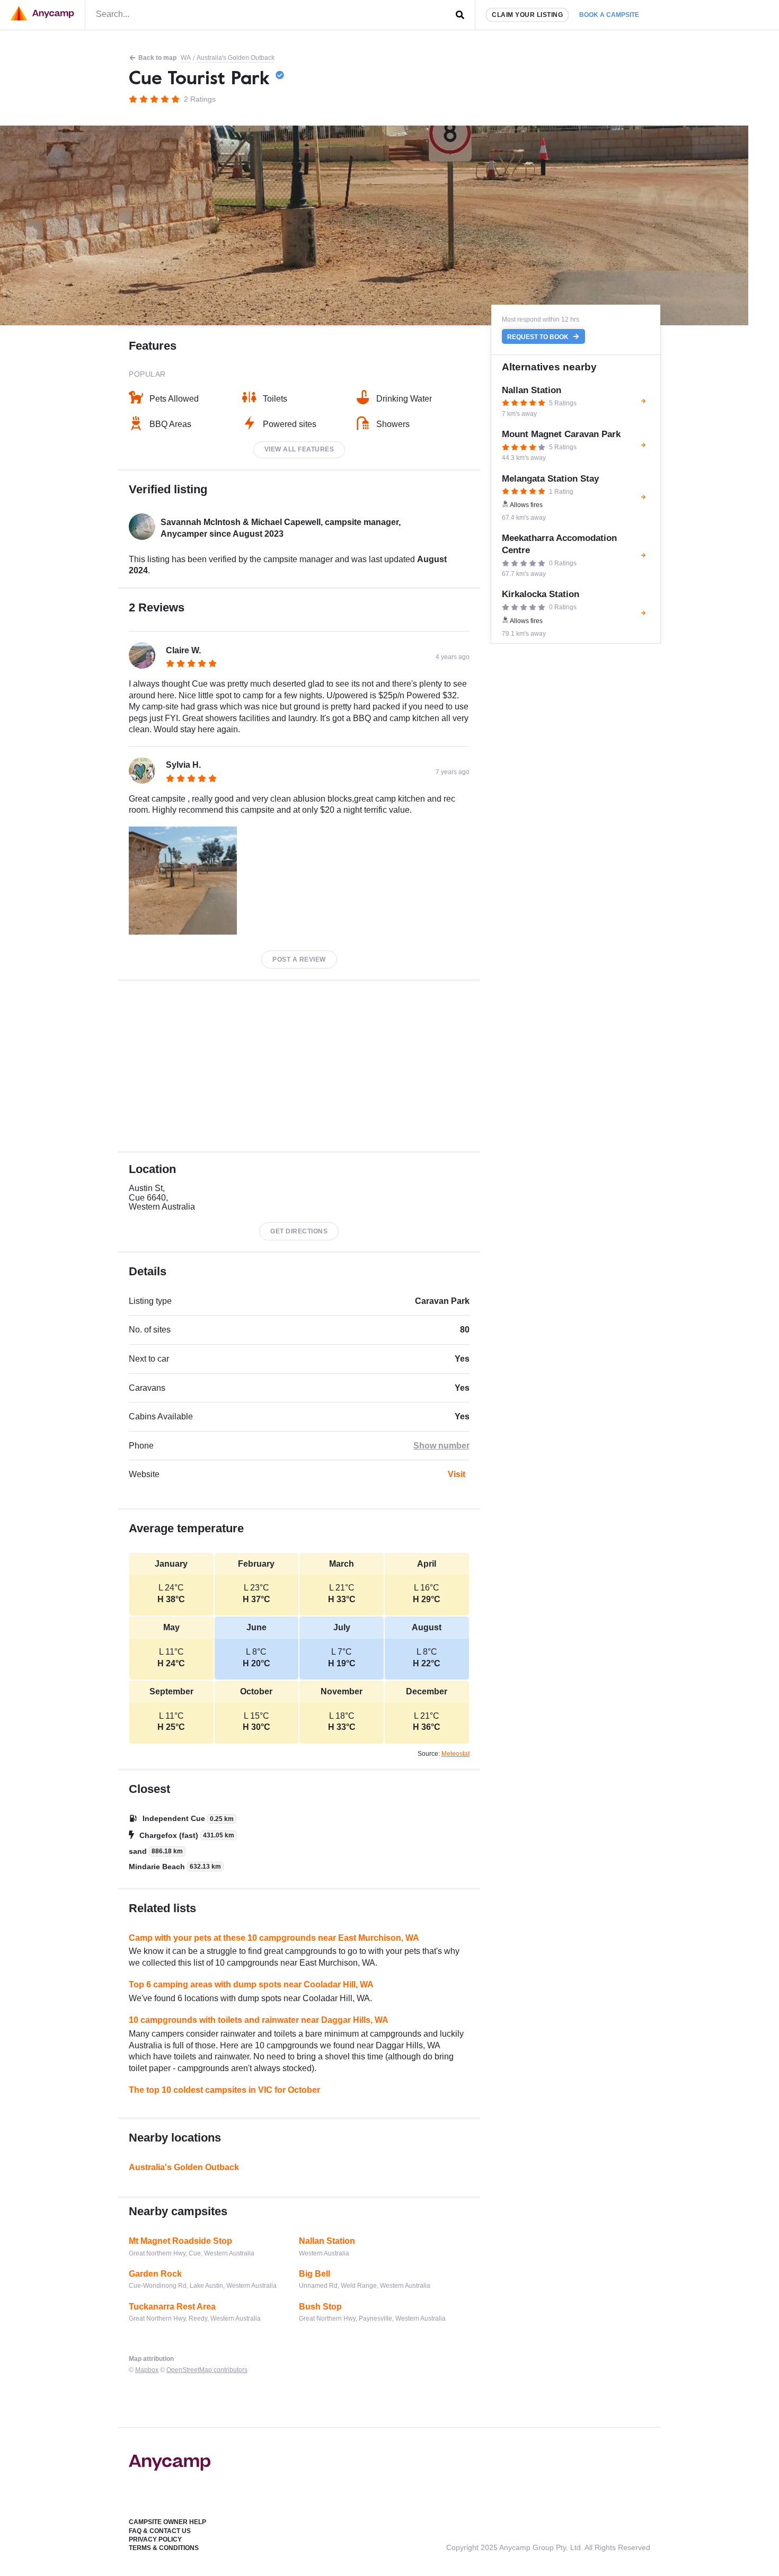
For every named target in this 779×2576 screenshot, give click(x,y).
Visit (457, 1474)
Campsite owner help (167, 2522)
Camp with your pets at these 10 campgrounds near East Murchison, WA (274, 1938)
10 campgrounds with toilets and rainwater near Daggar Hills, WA (259, 2020)
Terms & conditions (164, 2548)
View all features (299, 449)
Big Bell (315, 2274)
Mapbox (147, 2370)
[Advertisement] (299, 1066)
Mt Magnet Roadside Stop (180, 2241)
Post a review (299, 960)
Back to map (157, 58)
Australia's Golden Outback (236, 58)
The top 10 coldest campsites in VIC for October (224, 2090)
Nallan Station (327, 2241)
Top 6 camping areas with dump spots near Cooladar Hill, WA (251, 1984)
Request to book (539, 336)
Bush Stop (320, 2307)
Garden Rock (155, 2274)
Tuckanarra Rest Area (172, 2307)
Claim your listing (527, 15)
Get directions (299, 1231)
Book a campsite (609, 15)
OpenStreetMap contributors (207, 2370)
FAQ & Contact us (160, 2531)
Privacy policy (155, 2539)
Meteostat (455, 1754)
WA (186, 58)
